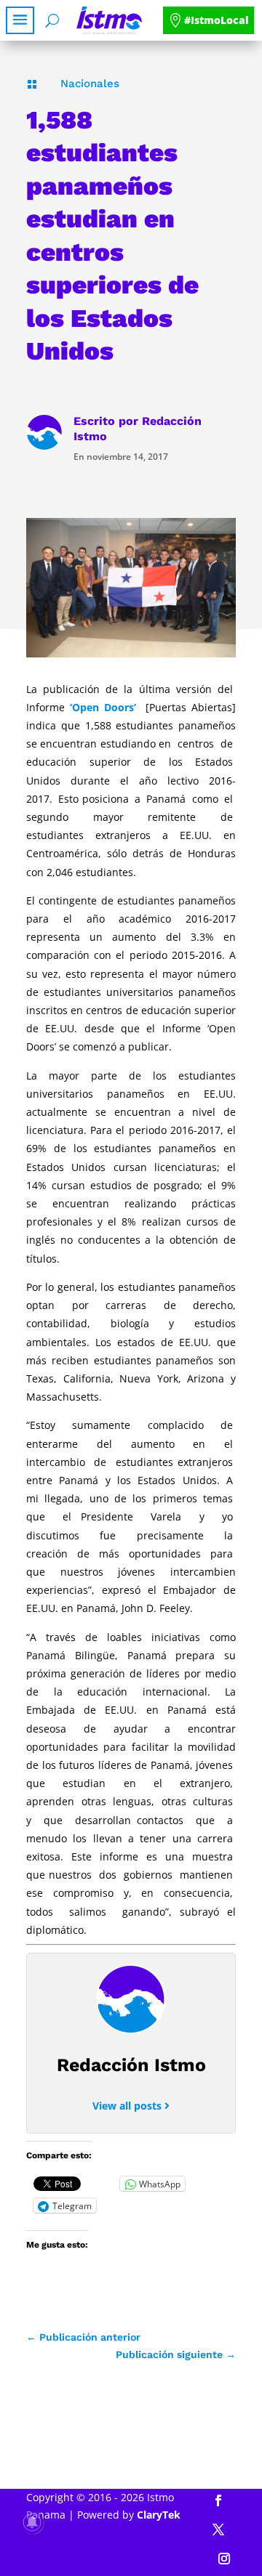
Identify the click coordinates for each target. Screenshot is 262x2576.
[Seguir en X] (218, 2530)
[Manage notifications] (32, 2522)
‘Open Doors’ (103, 707)
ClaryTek (159, 2515)
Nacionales (90, 84)
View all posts (128, 2106)
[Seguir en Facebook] (218, 2500)
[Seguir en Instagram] (224, 2559)
